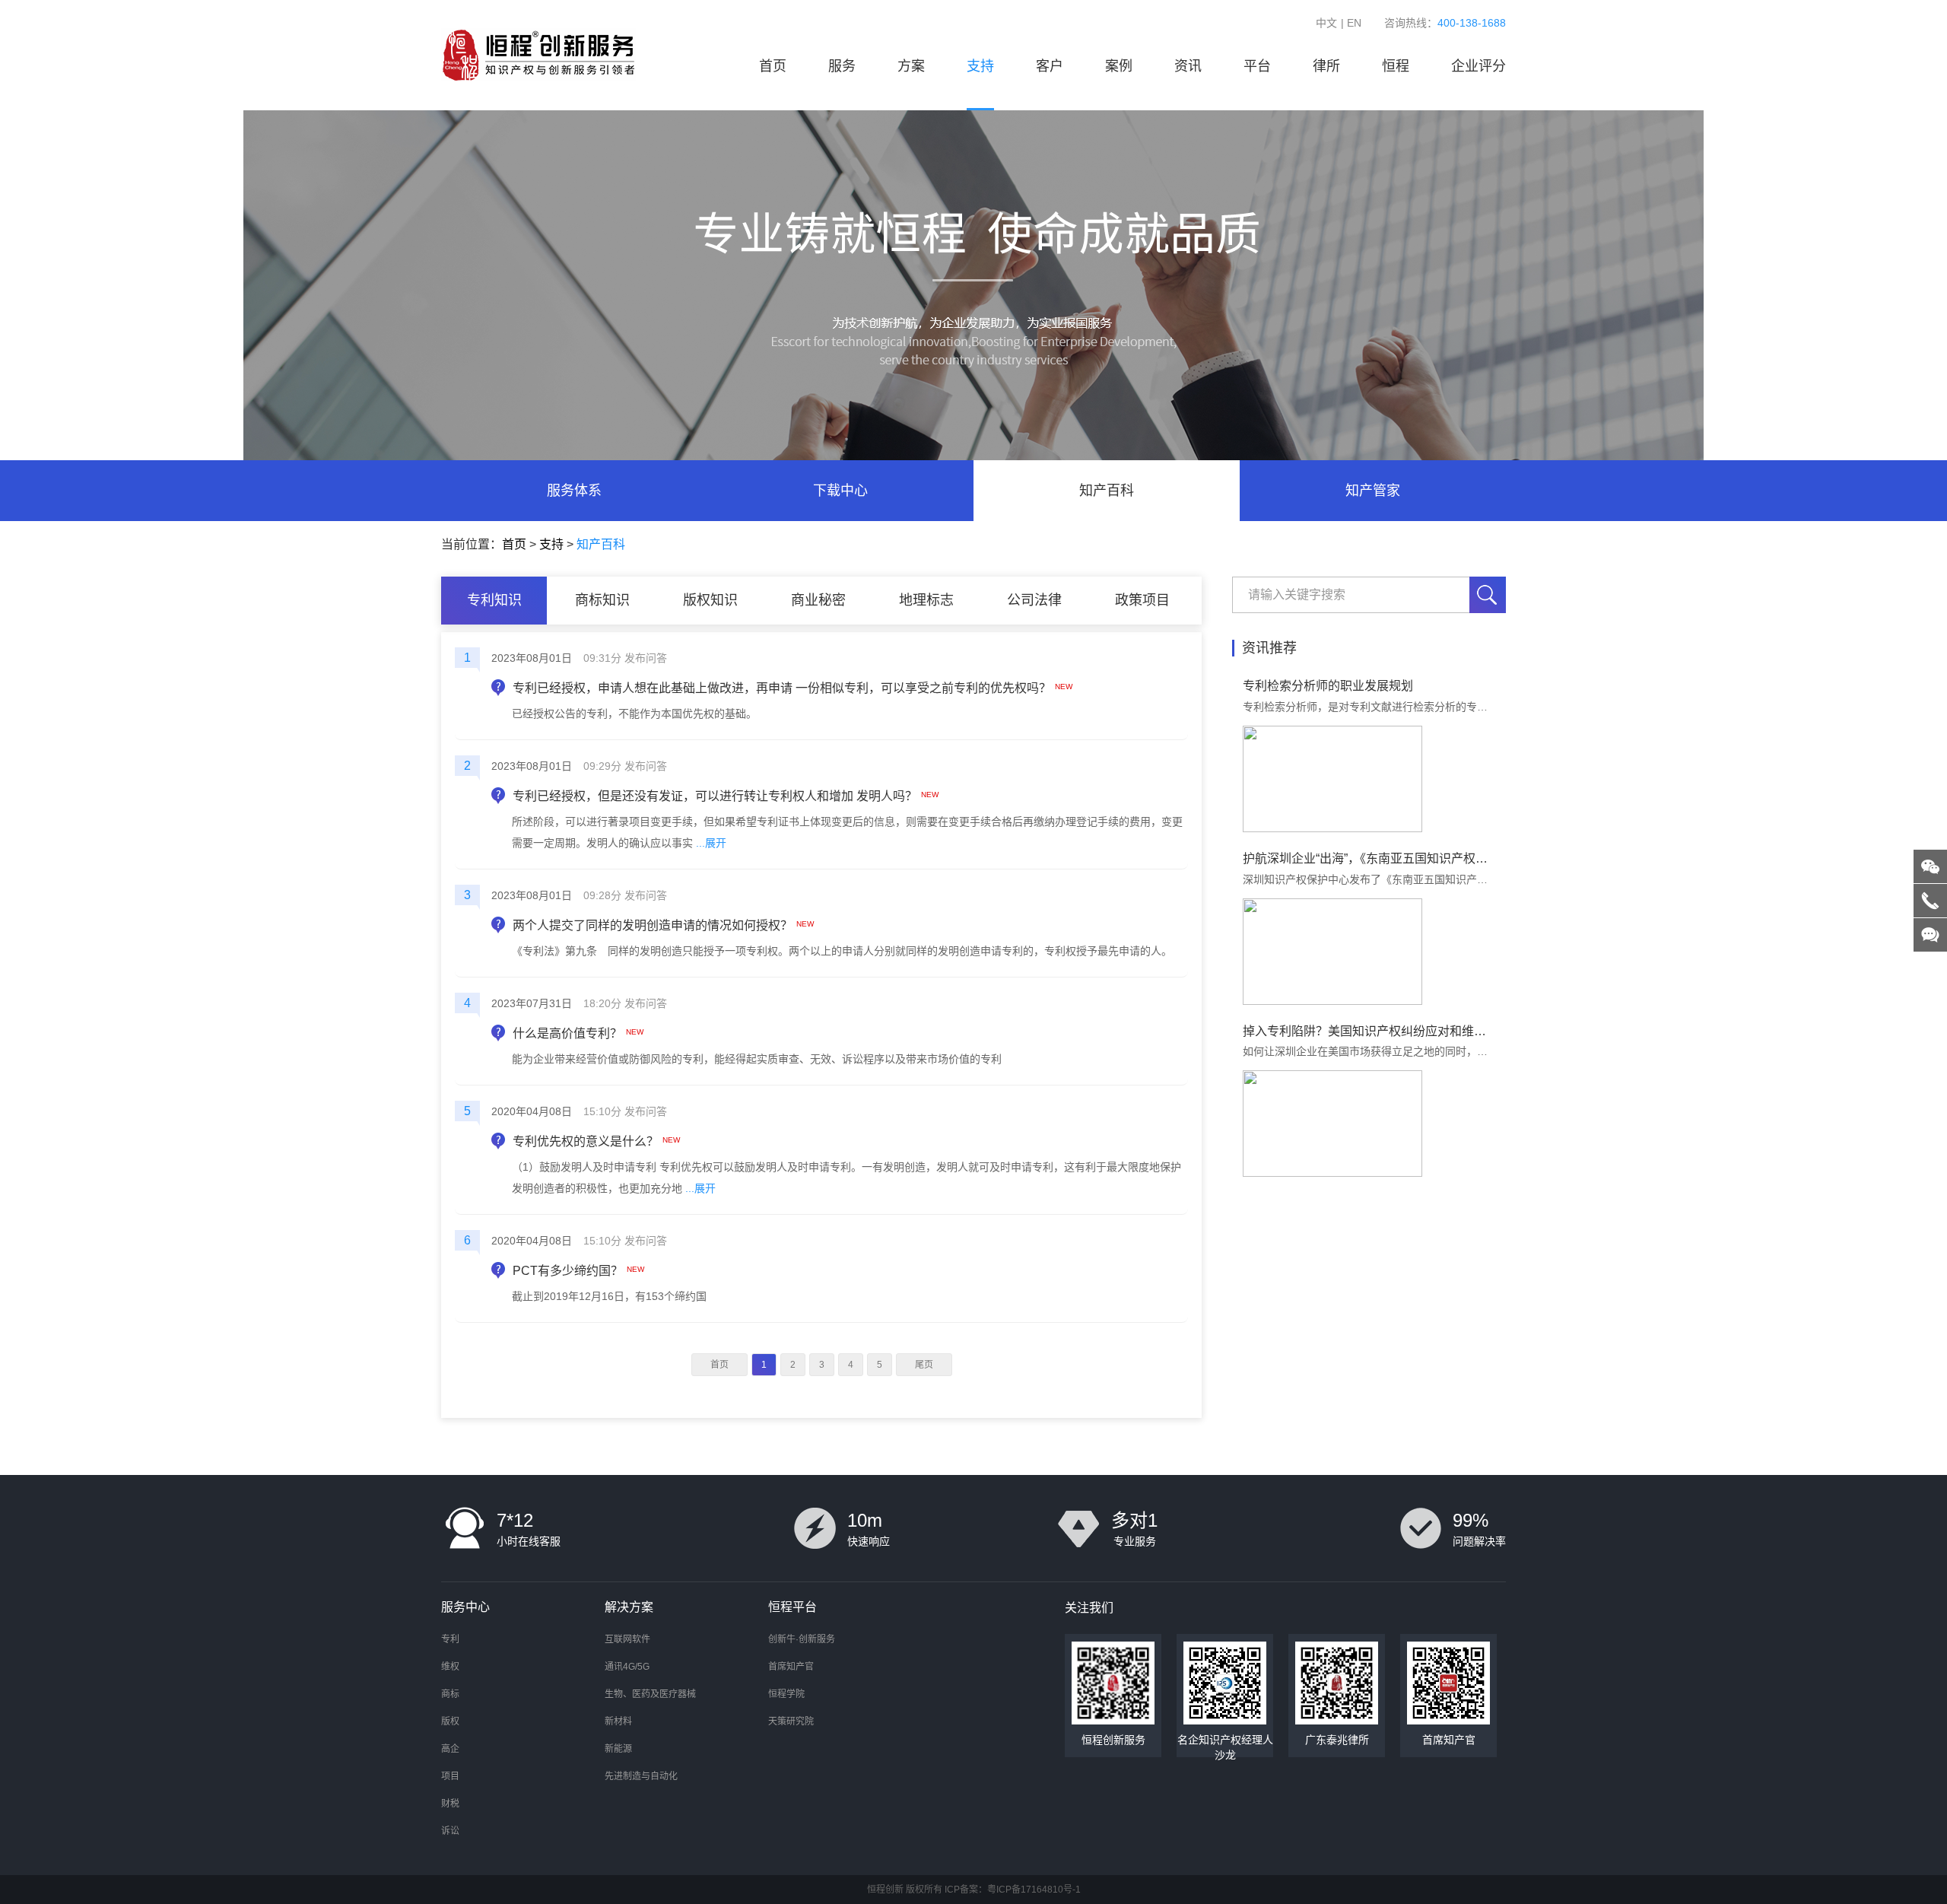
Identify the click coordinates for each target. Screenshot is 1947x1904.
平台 (1257, 66)
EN (1354, 23)
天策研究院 (791, 1721)
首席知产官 (791, 1667)
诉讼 (450, 1831)
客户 (1050, 66)
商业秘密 (818, 600)
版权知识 (710, 600)
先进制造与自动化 (641, 1776)
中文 (1326, 23)
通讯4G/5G (627, 1667)
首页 (773, 66)
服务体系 (574, 491)
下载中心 (840, 491)
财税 (450, 1804)
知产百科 (1107, 491)
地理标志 (926, 600)
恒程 (1396, 66)
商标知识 (602, 600)
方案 (911, 66)
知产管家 (1373, 491)
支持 (980, 66)
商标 (450, 1694)
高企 (450, 1749)
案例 (1119, 66)
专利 (450, 1639)
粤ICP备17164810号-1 (1034, 1890)
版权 (450, 1721)
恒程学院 (786, 1694)
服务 (842, 66)
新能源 (618, 1749)
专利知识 (494, 600)
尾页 (924, 1365)
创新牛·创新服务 (802, 1639)
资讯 (1188, 66)
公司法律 (1034, 600)
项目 (450, 1776)
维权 (450, 1667)
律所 (1326, 66)
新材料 (618, 1721)
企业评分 (1479, 66)
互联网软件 (627, 1639)
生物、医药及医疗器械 (650, 1694)
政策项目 (1142, 600)
